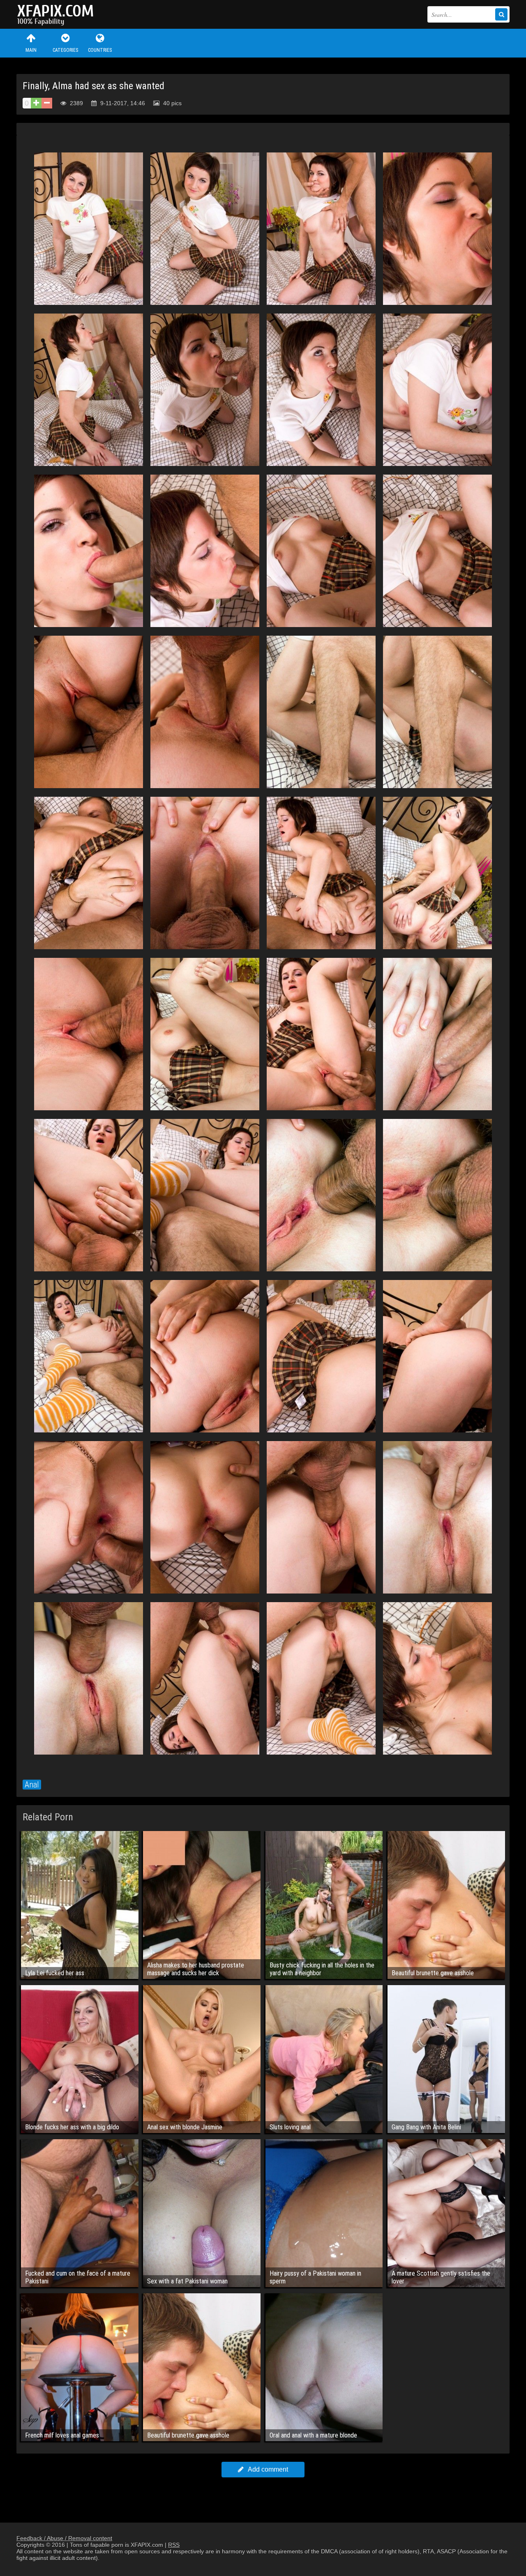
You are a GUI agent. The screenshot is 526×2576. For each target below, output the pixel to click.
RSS (174, 2545)
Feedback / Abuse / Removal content (64, 2538)
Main (31, 50)
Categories (65, 50)
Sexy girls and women (58, 14)
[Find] (501, 14)
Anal (32, 1785)
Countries (100, 50)
